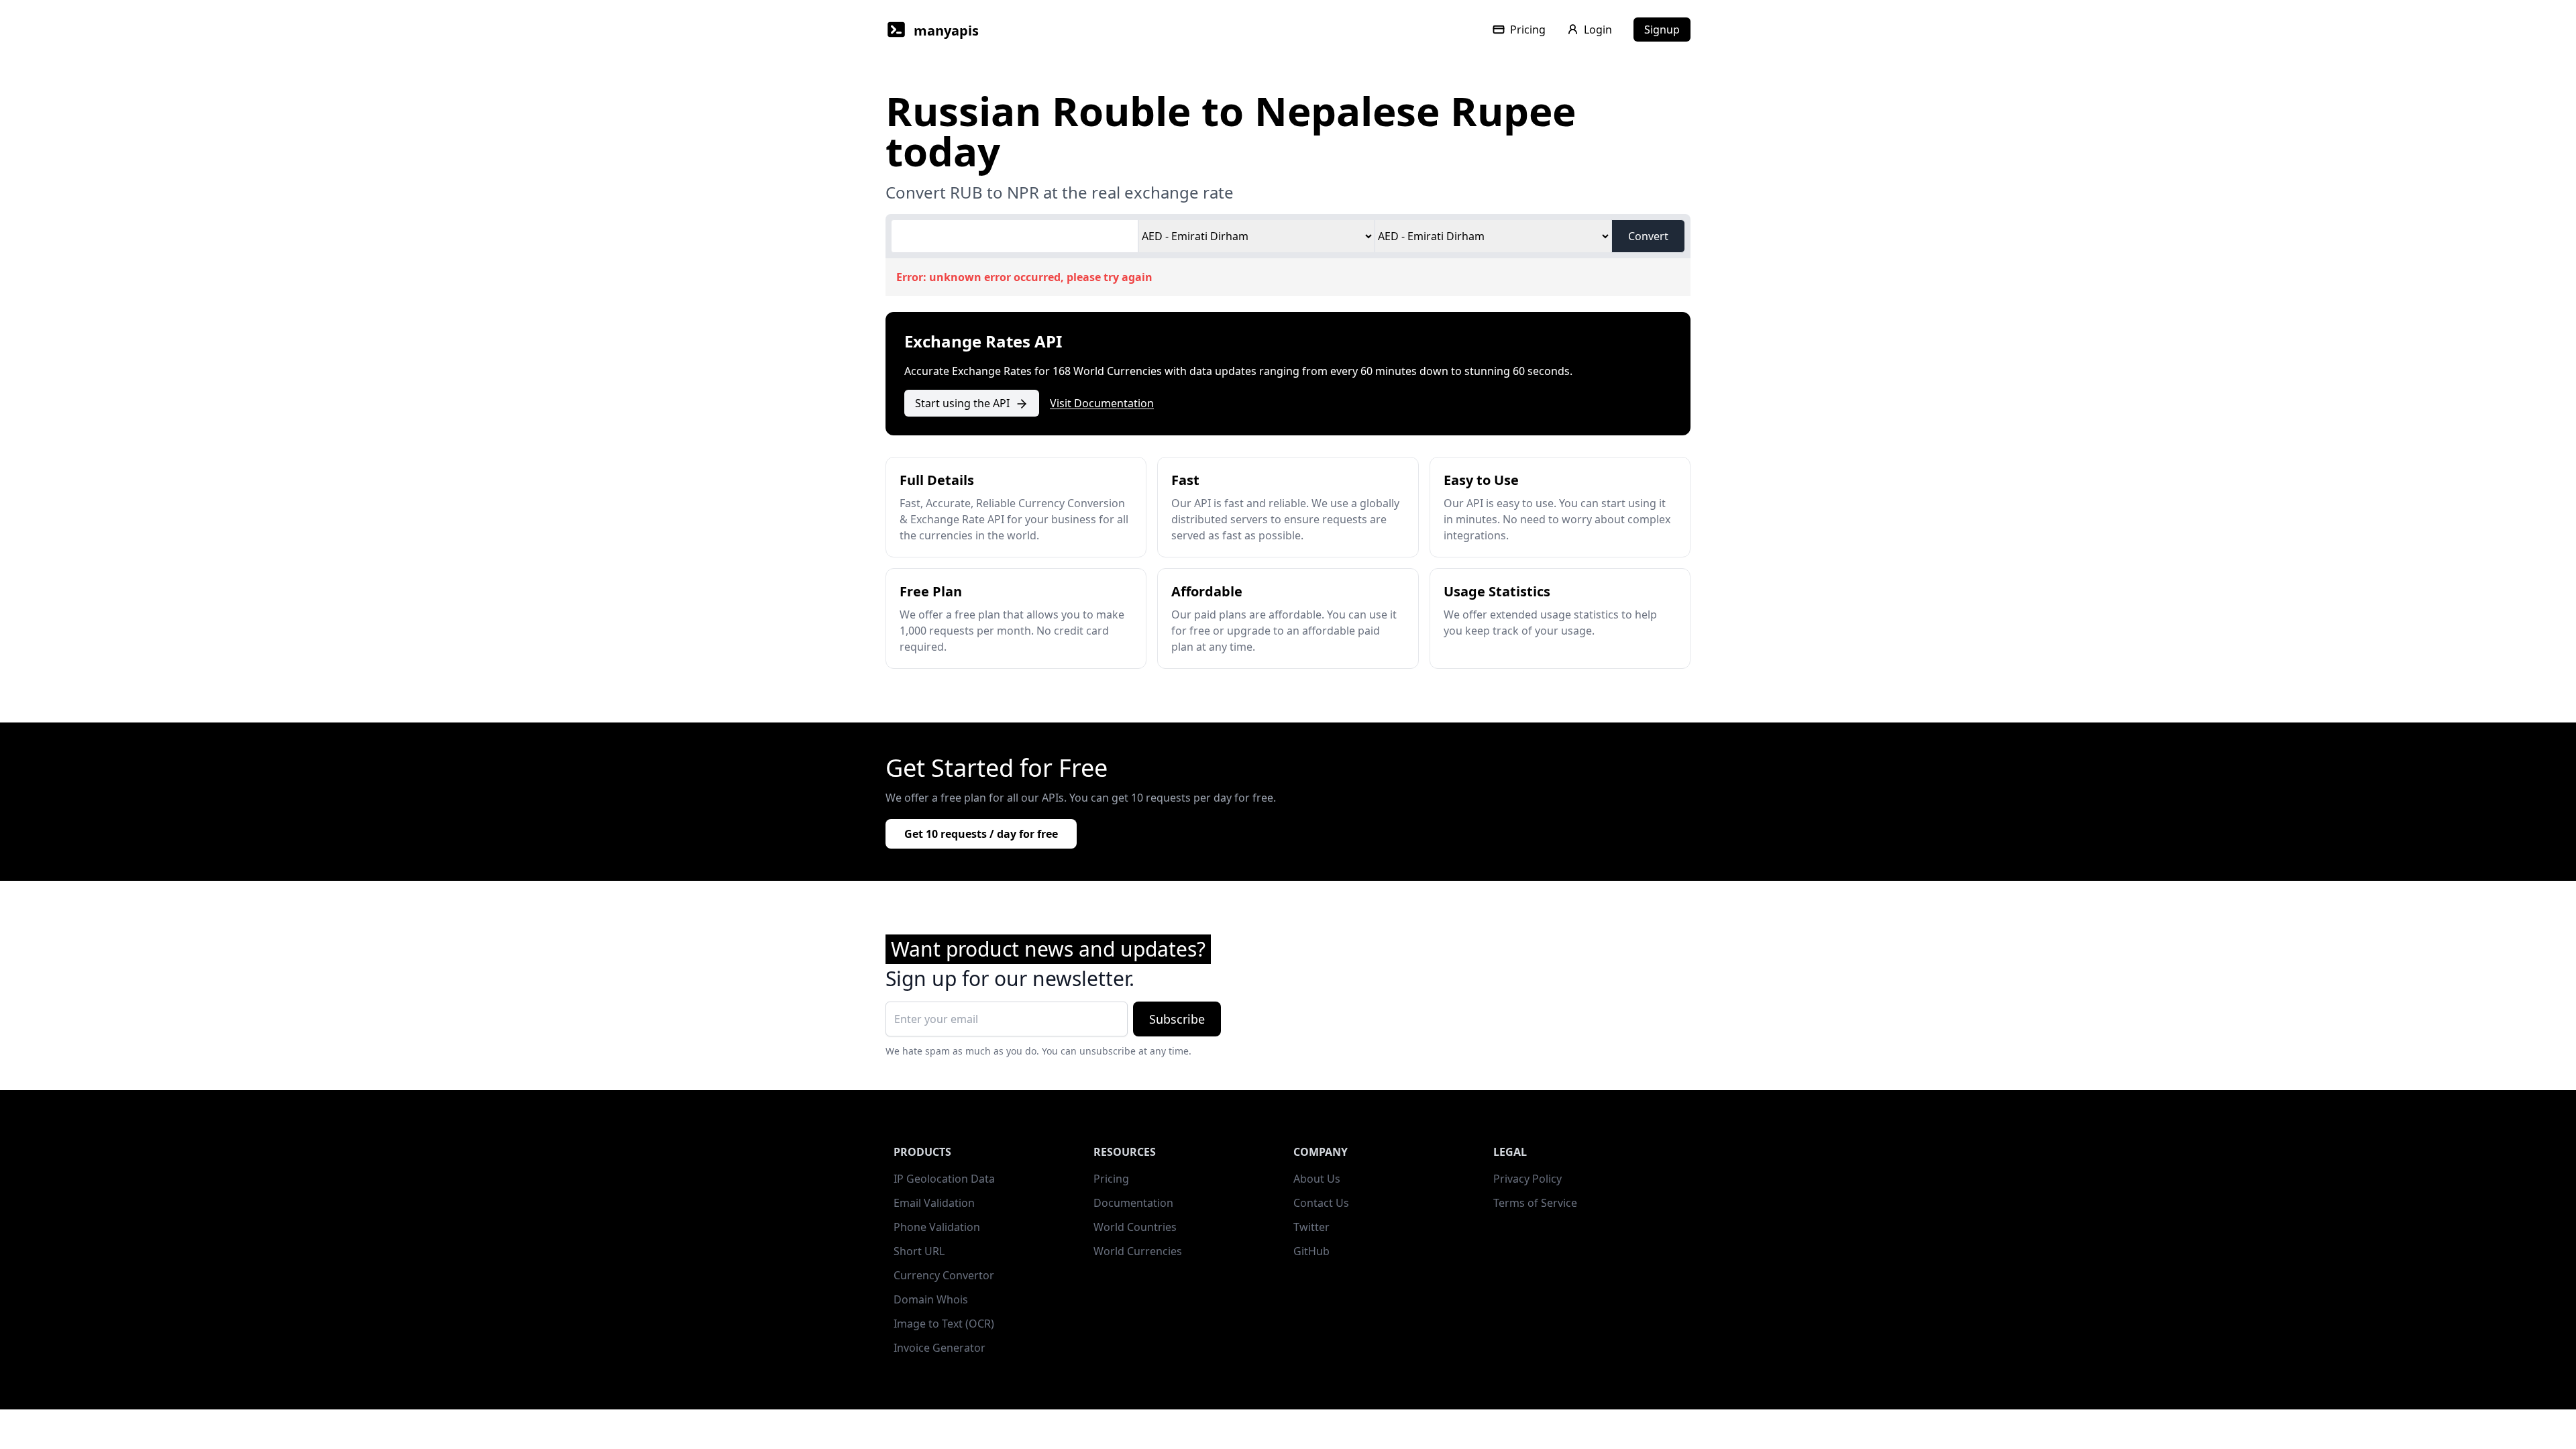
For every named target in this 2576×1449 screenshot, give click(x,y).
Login (1598, 30)
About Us (1317, 1179)
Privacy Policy (1527, 1179)
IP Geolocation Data (944, 1179)
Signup (1662, 30)
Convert (1648, 236)
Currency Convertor (944, 1275)
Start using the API (962, 403)
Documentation (1133, 1203)
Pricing (1528, 30)
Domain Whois (931, 1299)
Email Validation (934, 1203)
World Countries (1135, 1227)
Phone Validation (937, 1227)
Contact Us (1321, 1203)
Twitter (1311, 1227)
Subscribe (1177, 1019)
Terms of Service (1535, 1203)
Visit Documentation (1102, 403)
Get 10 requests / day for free (981, 834)
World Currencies (1138, 1251)
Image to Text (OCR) (944, 1324)
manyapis (946, 31)
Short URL (919, 1251)
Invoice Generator (940, 1348)
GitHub (1311, 1251)
